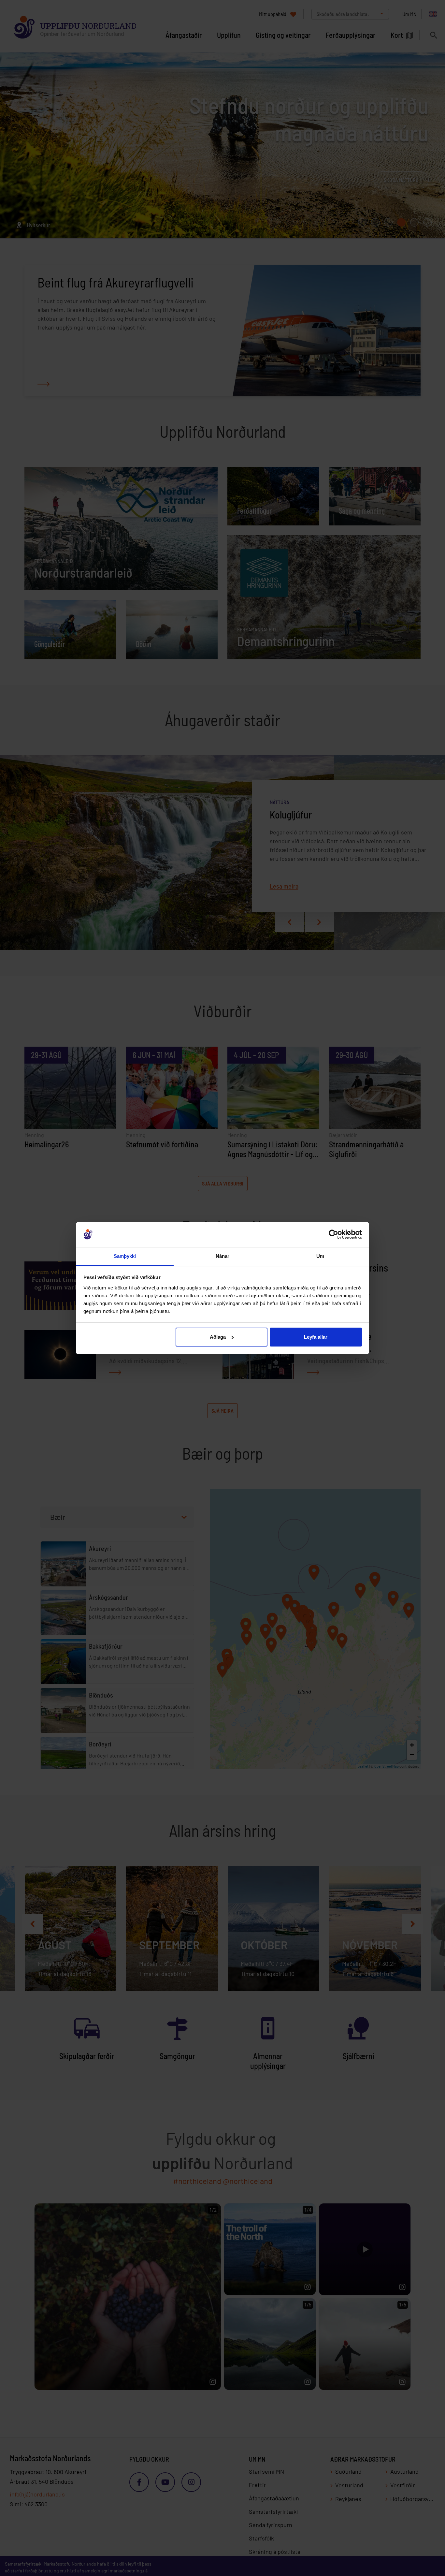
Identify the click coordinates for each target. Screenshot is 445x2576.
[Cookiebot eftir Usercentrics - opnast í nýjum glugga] (333, 1234)
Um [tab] (320, 1256)
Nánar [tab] (223, 1256)
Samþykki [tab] (125, 1256)
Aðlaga (218, 1337)
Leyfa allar (316, 1337)
